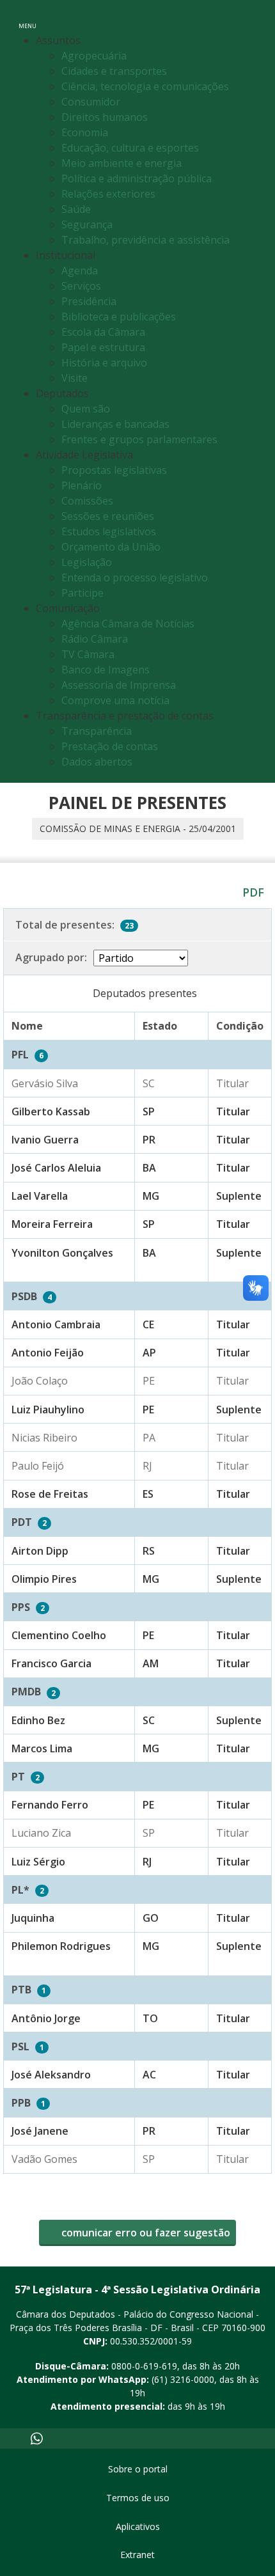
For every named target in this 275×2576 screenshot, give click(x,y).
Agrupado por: (51, 957)
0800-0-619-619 (144, 2366)
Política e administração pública (137, 178)
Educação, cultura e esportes (130, 148)
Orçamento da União (111, 547)
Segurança (87, 224)
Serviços (81, 286)
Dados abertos (97, 762)
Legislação (87, 562)
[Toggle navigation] (252, 18)
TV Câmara (88, 654)
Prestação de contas (110, 746)
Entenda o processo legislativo (135, 577)
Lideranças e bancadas (115, 424)
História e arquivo (104, 363)
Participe (82, 593)
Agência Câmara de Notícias (128, 624)
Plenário (82, 485)
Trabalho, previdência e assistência (145, 240)
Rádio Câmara (95, 639)
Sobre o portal (138, 2469)
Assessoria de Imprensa (119, 685)
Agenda (80, 271)
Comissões (87, 501)
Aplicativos (138, 2526)
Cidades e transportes (114, 71)
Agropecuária (94, 56)
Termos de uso (138, 2498)
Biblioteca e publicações (119, 317)
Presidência (89, 301)
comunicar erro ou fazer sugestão (145, 2233)
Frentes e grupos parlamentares (139, 439)
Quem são (86, 409)
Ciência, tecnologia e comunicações (145, 86)
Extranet (137, 2555)
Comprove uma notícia (115, 700)
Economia (85, 132)
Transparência (97, 731)
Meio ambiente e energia (122, 163)
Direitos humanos (105, 117)
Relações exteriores (108, 194)
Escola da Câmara (103, 332)
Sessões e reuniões (108, 516)
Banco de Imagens (106, 670)
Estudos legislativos (109, 531)
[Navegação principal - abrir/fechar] (27, 18)
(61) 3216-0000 (183, 2379)
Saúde (76, 209)
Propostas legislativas (114, 470)
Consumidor (91, 102)
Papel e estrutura (103, 347)
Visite (75, 378)
